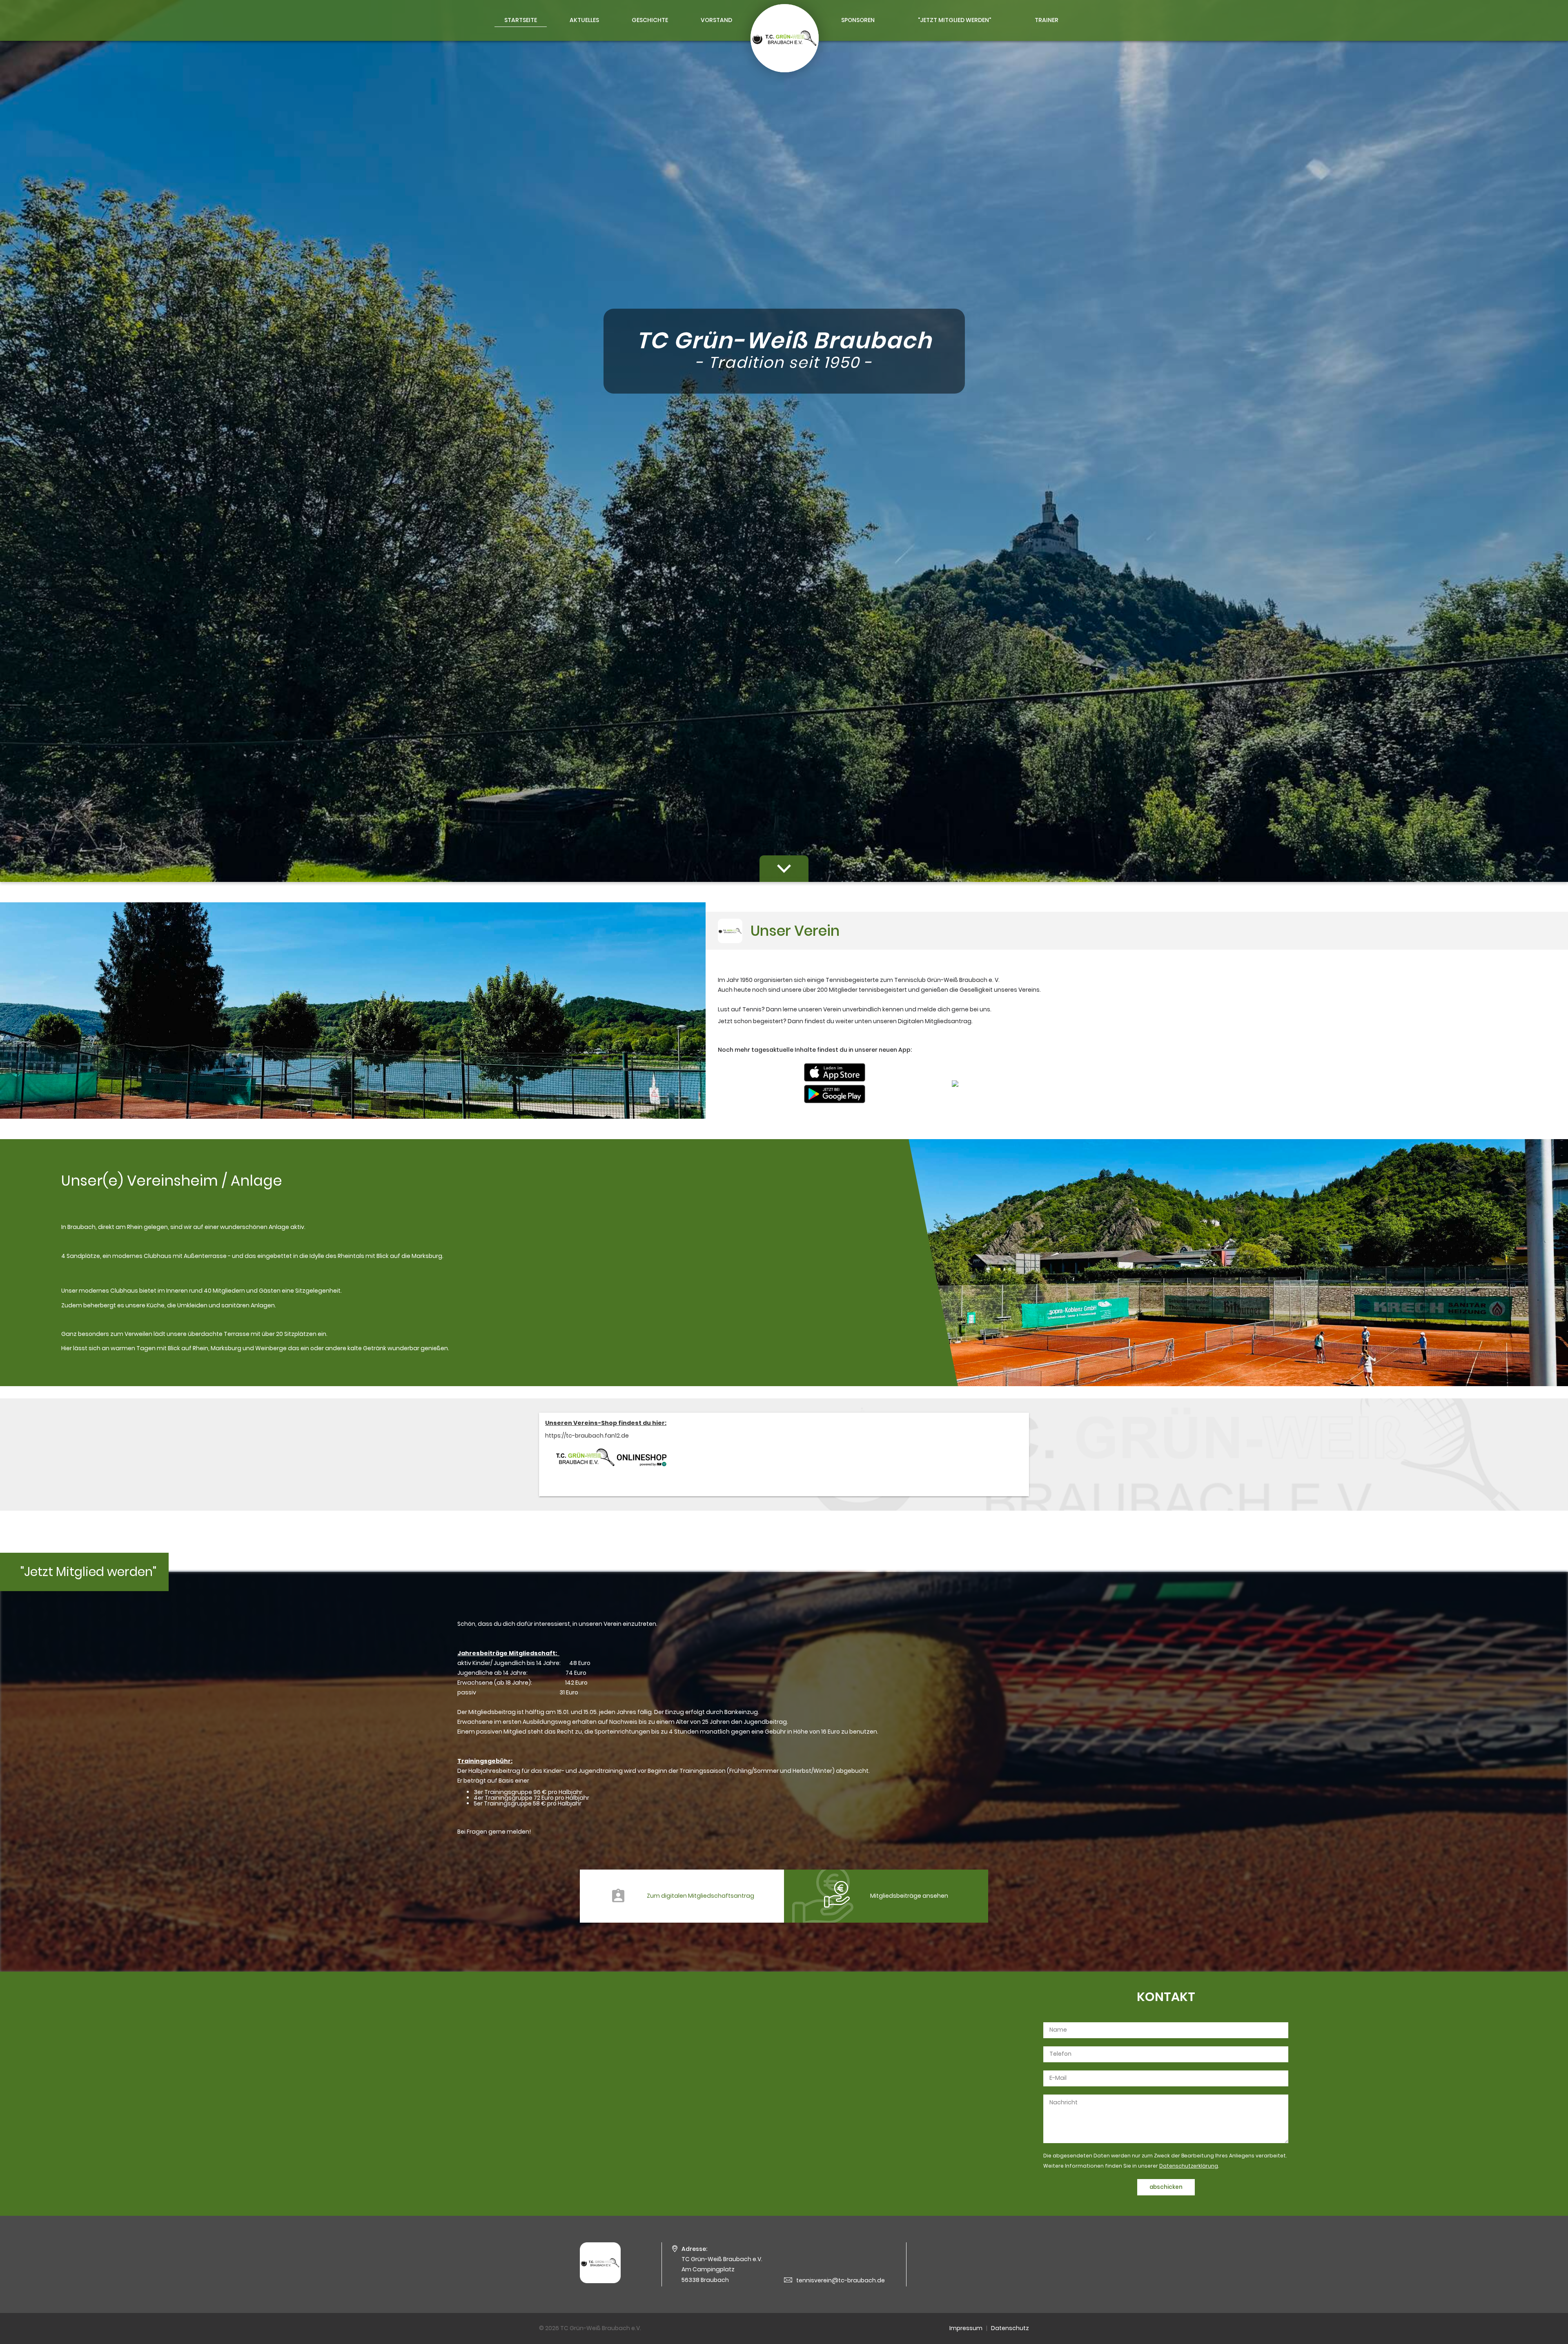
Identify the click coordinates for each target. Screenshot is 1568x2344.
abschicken (1166, 2187)
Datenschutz (1010, 2328)
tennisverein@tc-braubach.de (841, 2280)
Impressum (966, 2328)
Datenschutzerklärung (1189, 2166)
